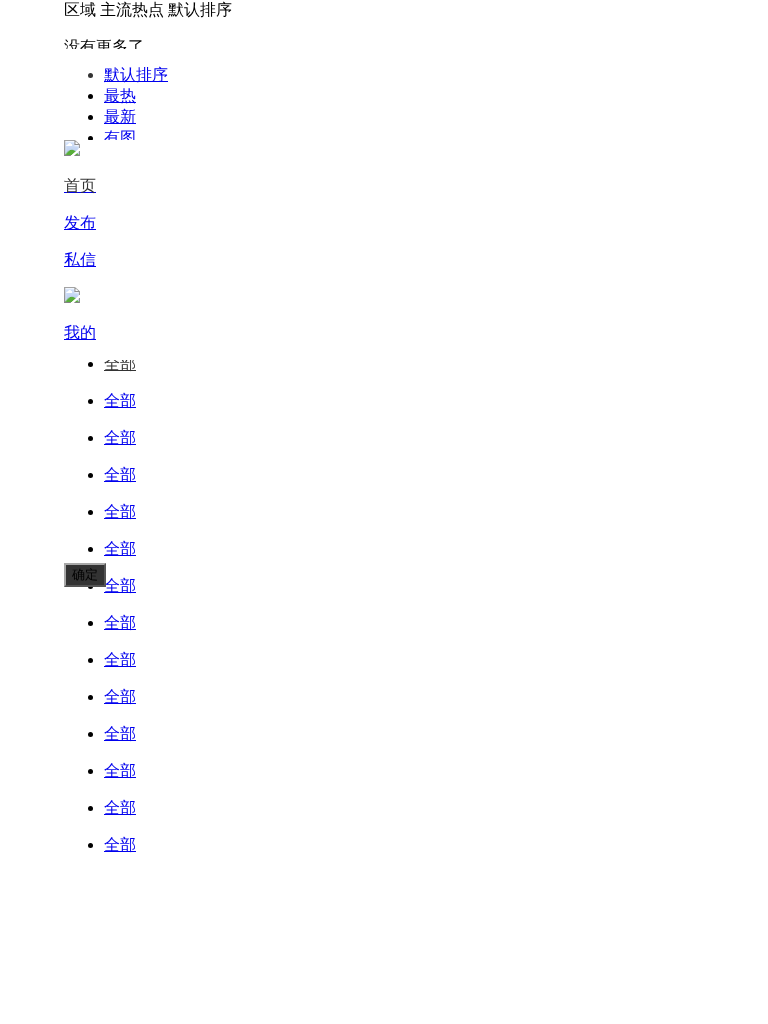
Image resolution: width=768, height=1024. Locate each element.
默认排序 (136, 74)
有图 (120, 137)
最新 (120, 116)
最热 (120, 95)
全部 (120, 363)
